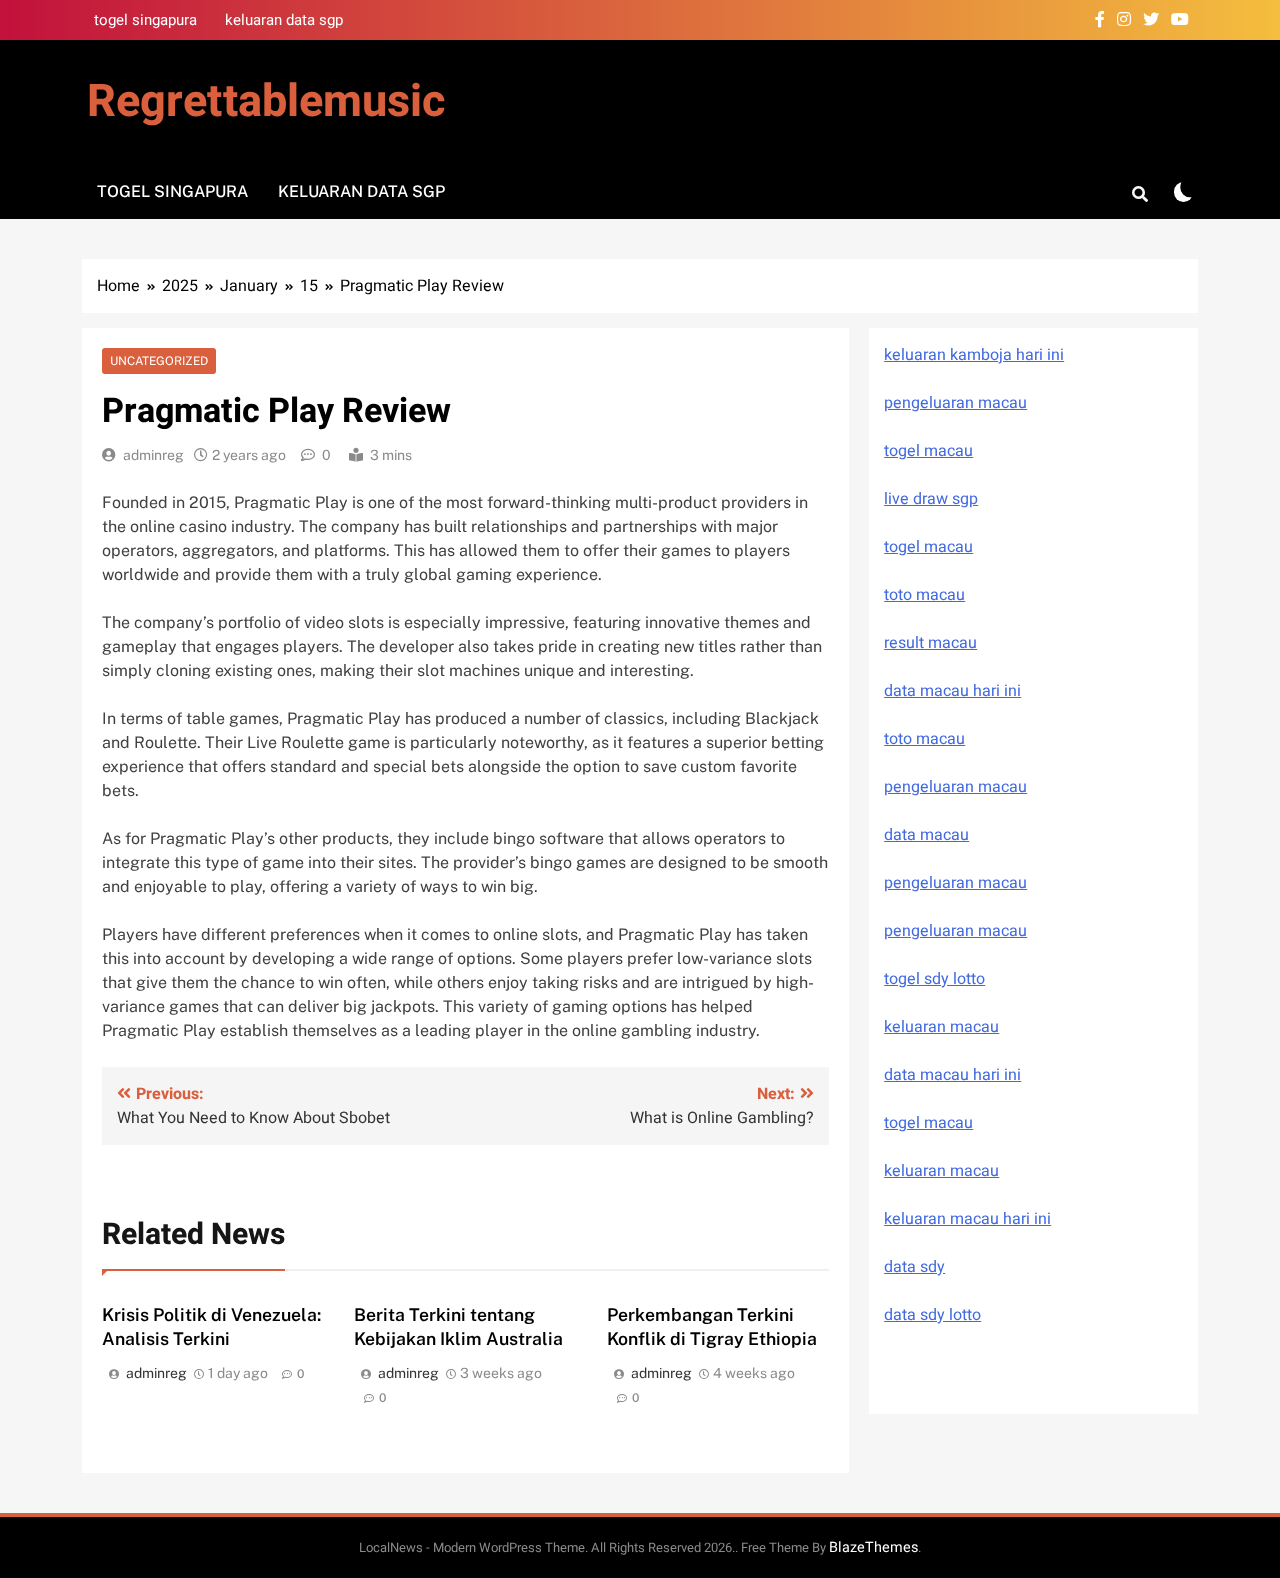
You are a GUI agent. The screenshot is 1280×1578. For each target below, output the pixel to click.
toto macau (924, 595)
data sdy (914, 1267)
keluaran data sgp (284, 20)
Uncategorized (159, 361)
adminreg (153, 455)
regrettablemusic (266, 102)
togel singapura (145, 20)
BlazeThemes (873, 1547)
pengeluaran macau (955, 883)
